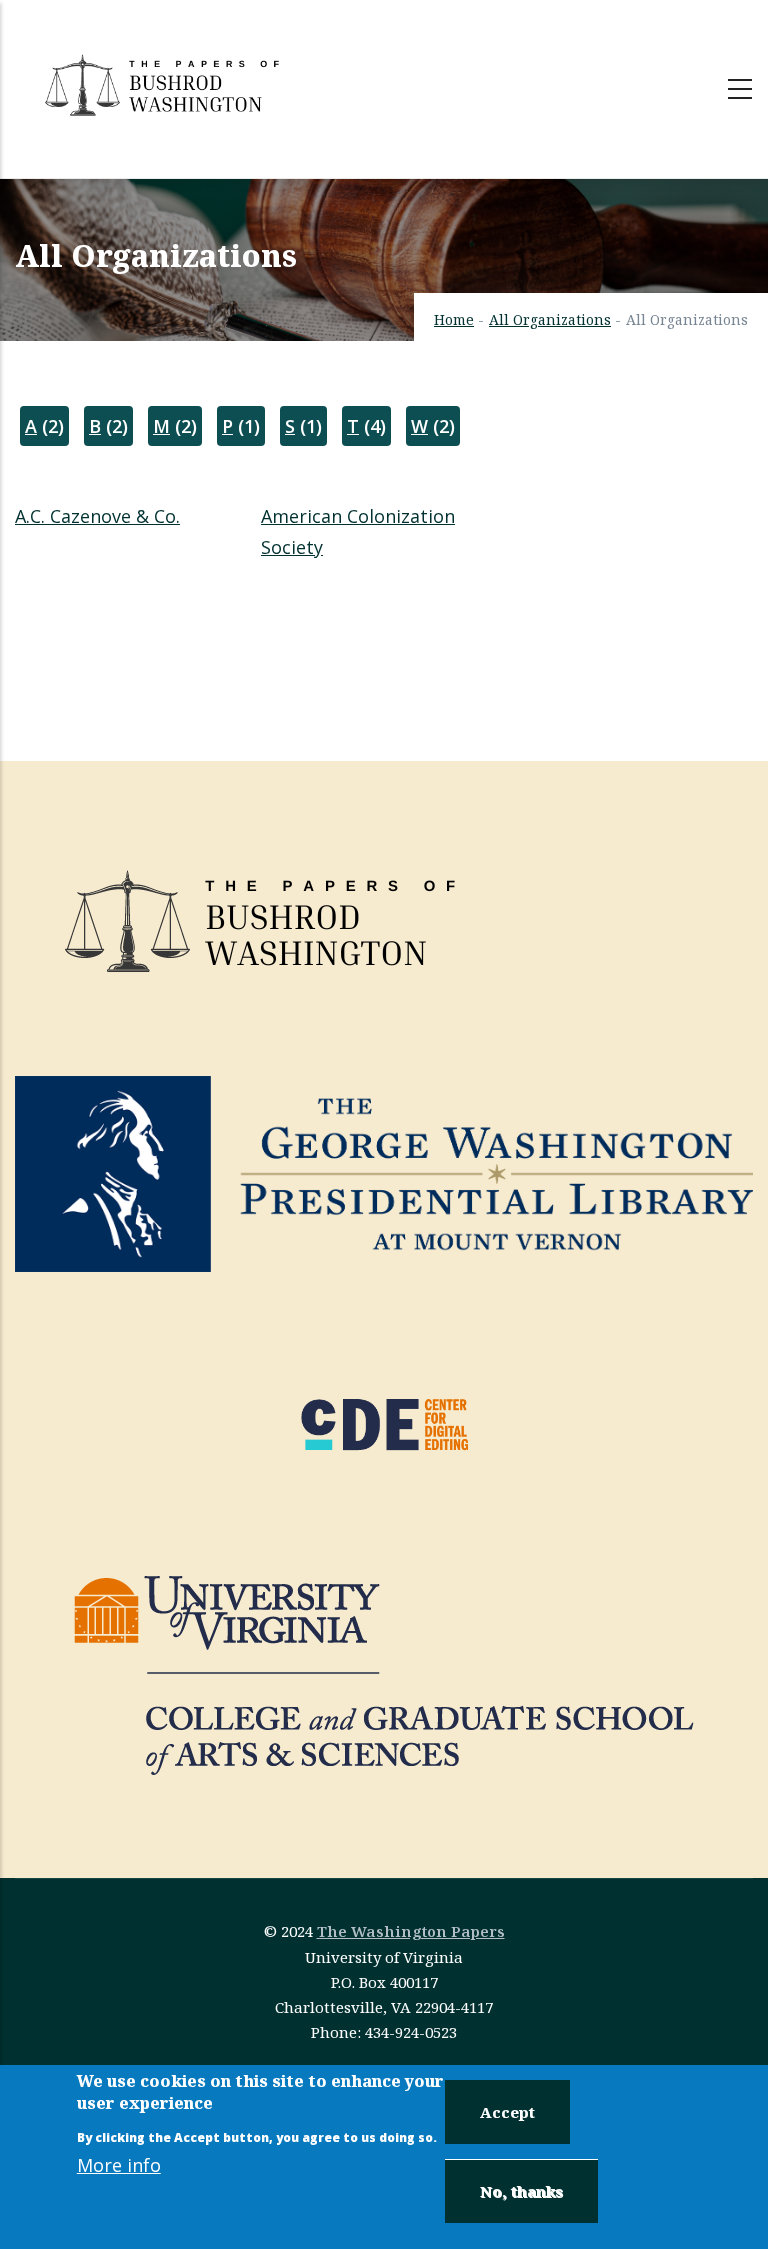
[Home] (165, 85)
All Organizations (550, 319)
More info (119, 2165)
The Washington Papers (411, 1931)
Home (454, 319)
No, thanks (521, 2191)
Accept (507, 2112)
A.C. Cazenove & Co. (97, 516)
